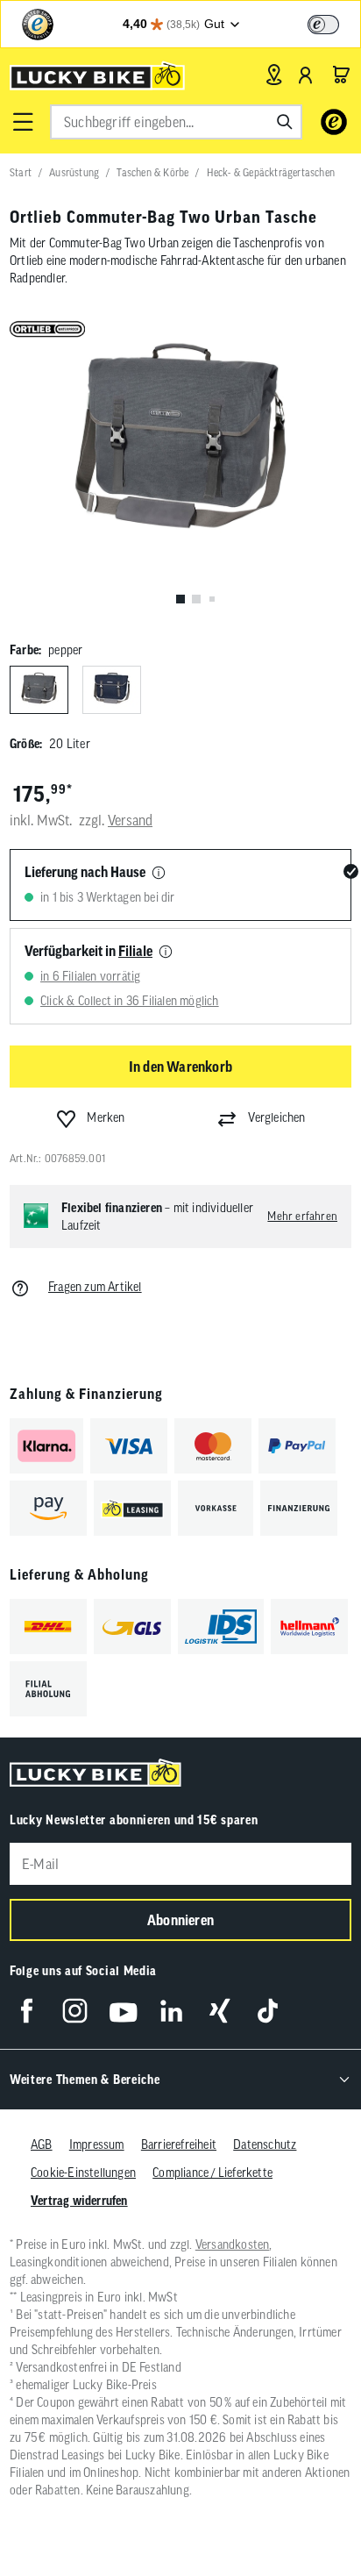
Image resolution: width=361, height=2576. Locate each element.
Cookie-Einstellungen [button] (83, 2173)
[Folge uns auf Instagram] (75, 2011)
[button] (23, 122)
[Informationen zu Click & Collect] (166, 953)
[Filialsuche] (274, 75)
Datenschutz (265, 2144)
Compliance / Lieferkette (212, 2173)
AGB (42, 2144)
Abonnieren (180, 1920)
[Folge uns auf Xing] (219, 2011)
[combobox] (176, 122)
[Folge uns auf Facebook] (27, 2011)
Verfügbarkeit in (88, 951)
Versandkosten (233, 2244)
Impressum (97, 2144)
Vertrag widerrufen (79, 2201)
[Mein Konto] (306, 75)
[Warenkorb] (341, 75)
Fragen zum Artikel (95, 1287)
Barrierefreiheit (179, 2144)
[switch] (323, 25)
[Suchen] (285, 122)
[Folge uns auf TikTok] (268, 2011)
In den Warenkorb (180, 1067)
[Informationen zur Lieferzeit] (159, 874)
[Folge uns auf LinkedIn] (171, 2011)
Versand (130, 820)
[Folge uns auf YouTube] (123, 2011)
